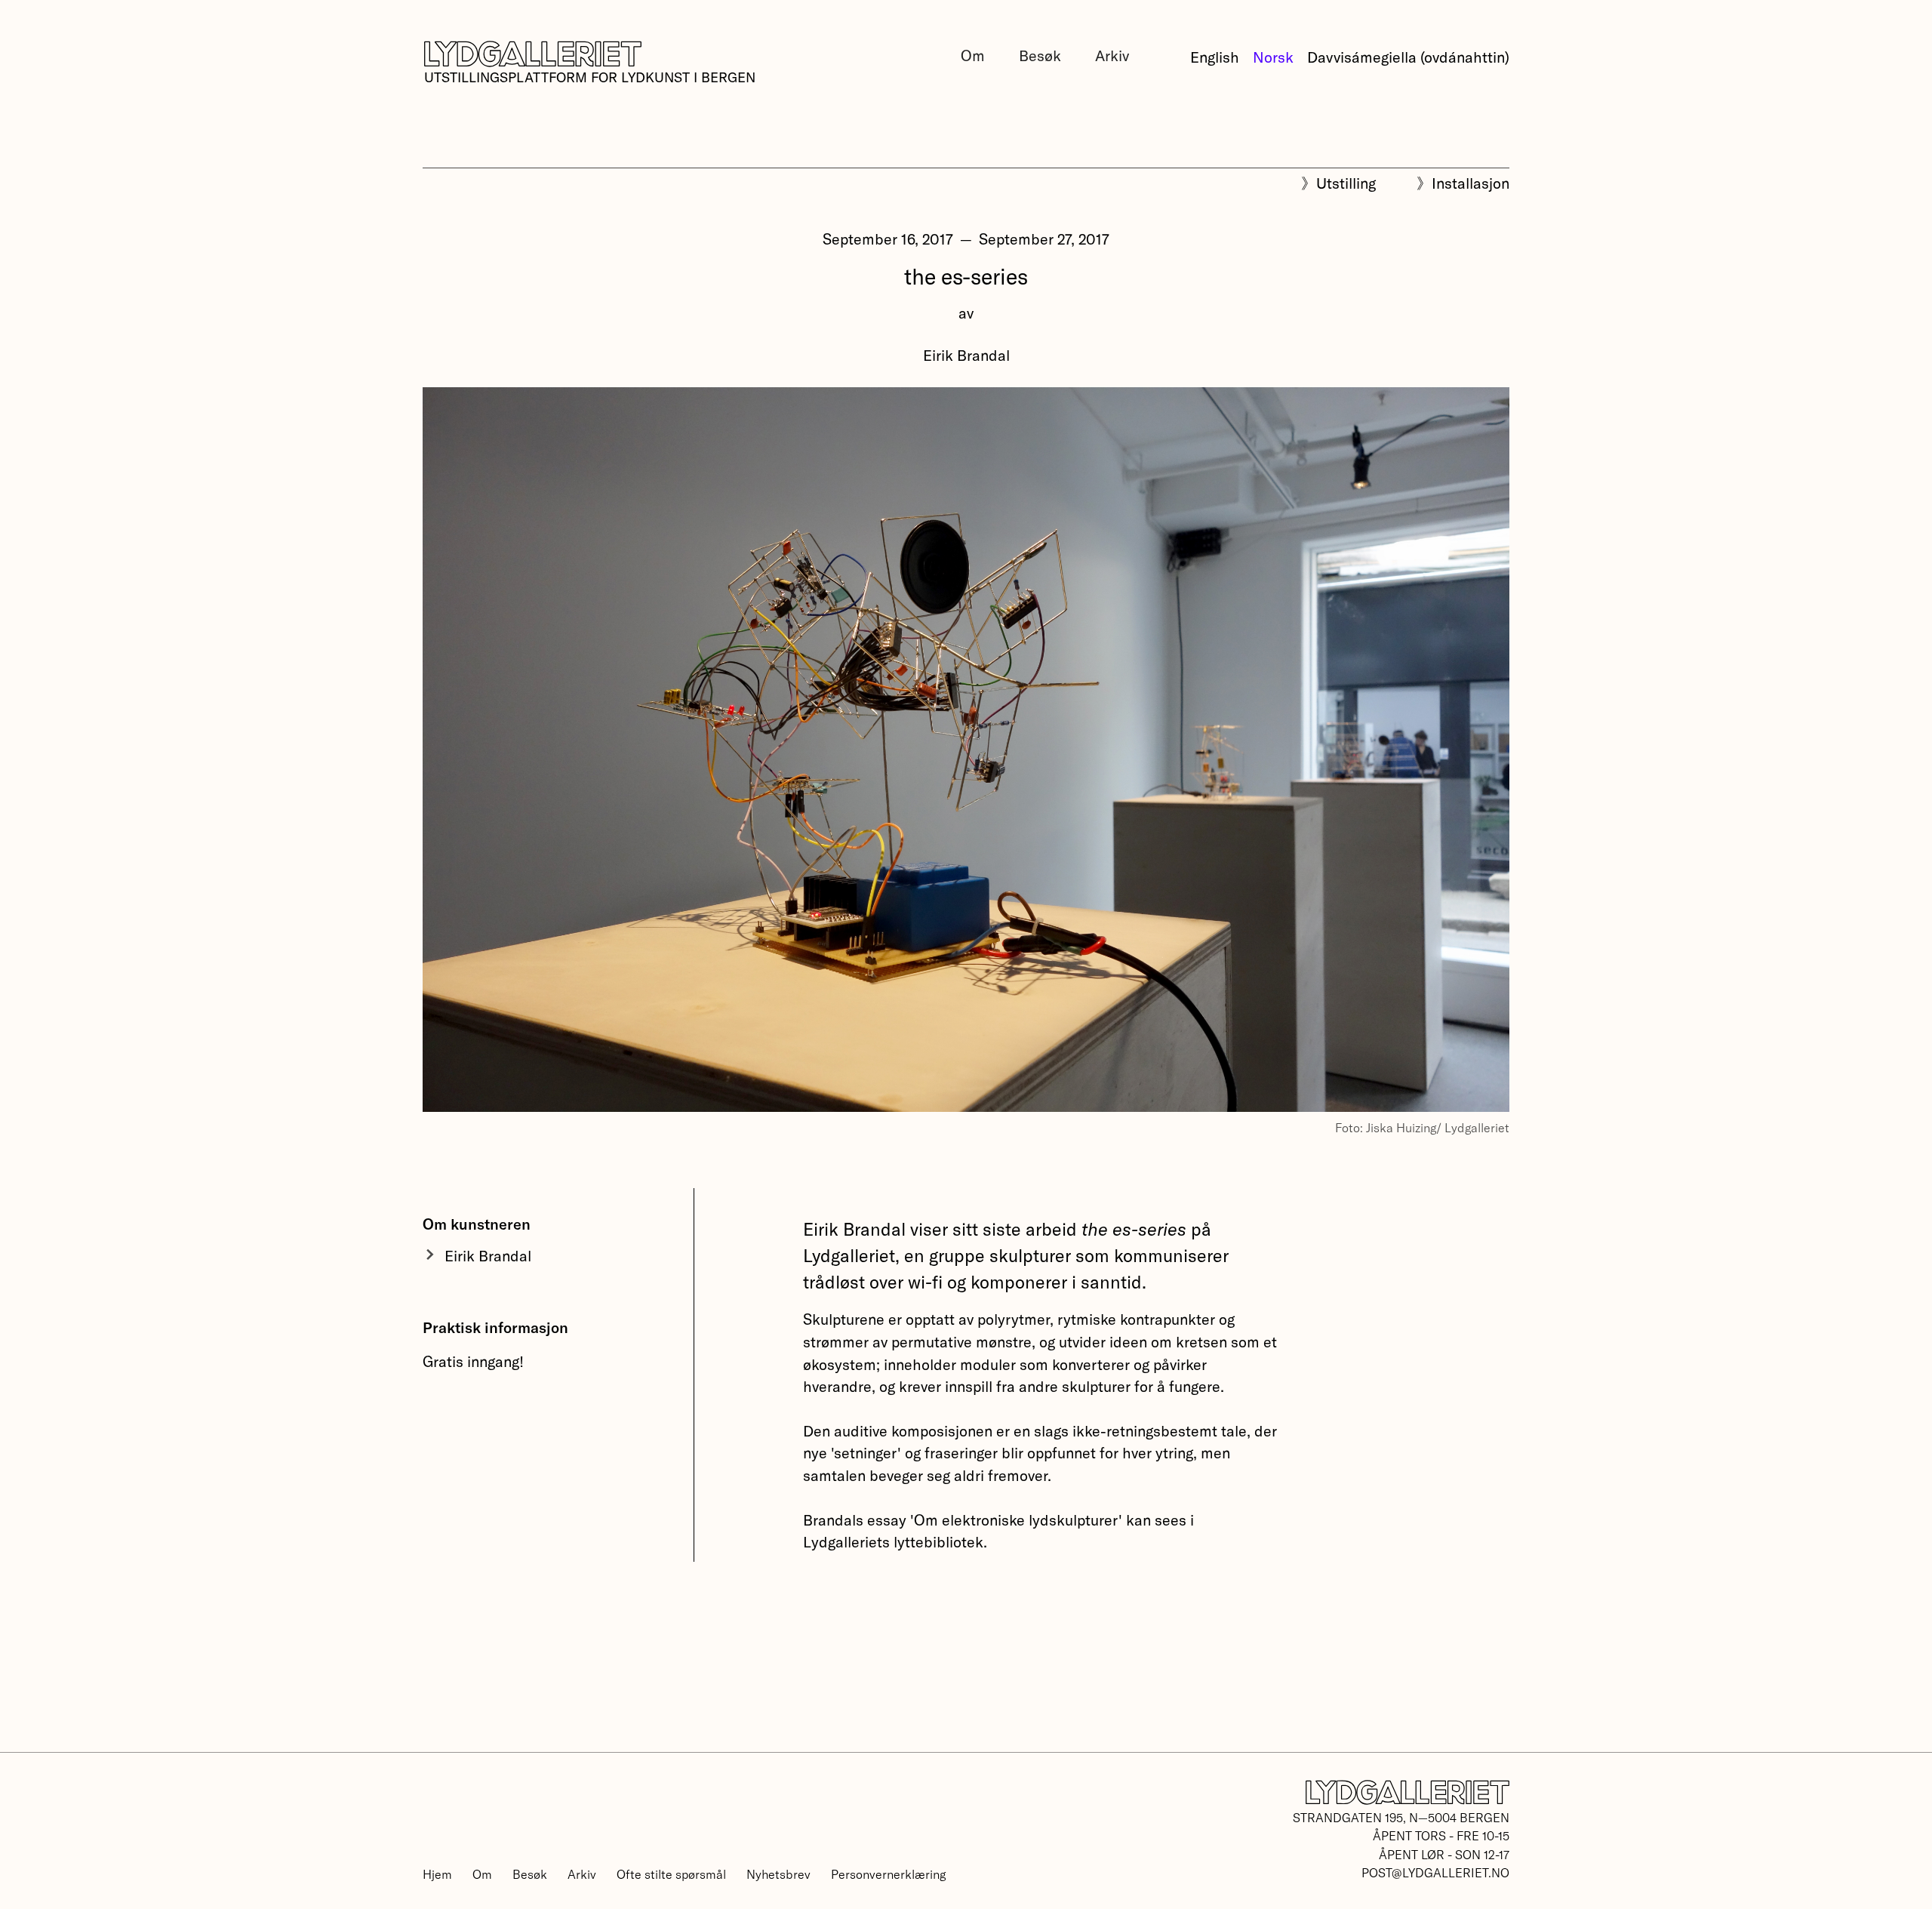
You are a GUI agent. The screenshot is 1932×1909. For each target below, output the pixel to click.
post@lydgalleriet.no (1435, 1872)
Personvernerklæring (888, 1874)
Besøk (1040, 55)
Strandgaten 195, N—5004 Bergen (1401, 1817)
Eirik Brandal (966, 355)
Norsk (1273, 57)
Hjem (437, 1874)
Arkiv (1112, 55)
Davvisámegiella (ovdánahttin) (1408, 57)
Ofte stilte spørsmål (671, 1874)
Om (973, 55)
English (1215, 57)
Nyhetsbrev (778, 1874)
